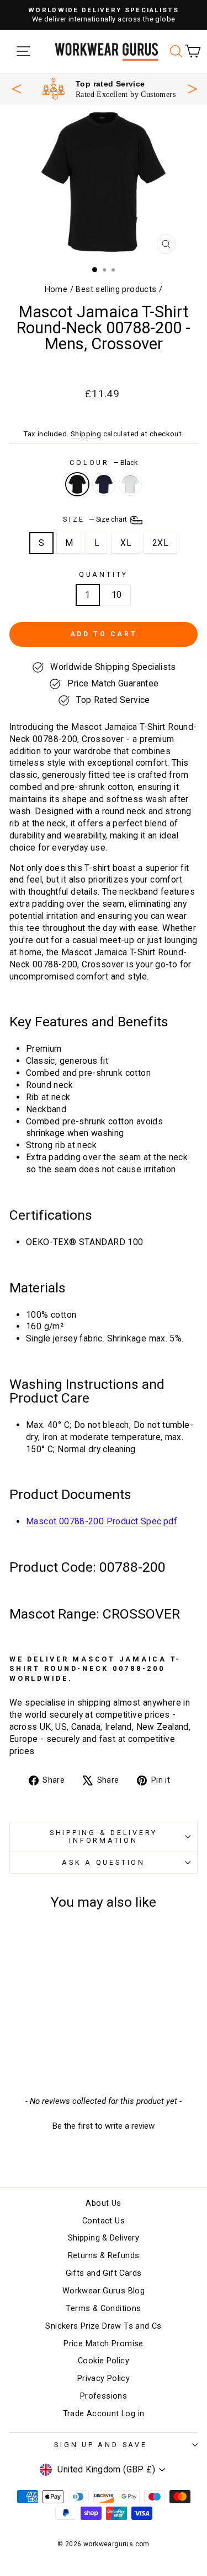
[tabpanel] (109, 89)
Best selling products (116, 289)
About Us (103, 2203)
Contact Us (104, 2221)
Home (56, 289)
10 (117, 595)
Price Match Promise (103, 2344)
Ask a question (104, 1862)
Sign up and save (100, 2445)
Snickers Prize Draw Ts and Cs (103, 2326)
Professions (104, 2396)
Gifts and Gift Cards (104, 2273)
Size (96, 519)
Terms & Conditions (103, 2309)
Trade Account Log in (104, 2414)
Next (193, 88)
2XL (160, 543)
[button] (104, 2125)
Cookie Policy (104, 2361)
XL (126, 543)
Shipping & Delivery (104, 2238)
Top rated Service (110, 84)
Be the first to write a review (104, 2126)
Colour (103, 462)
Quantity (104, 574)
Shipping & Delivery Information (104, 1836)
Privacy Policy (104, 2379)
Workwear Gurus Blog (104, 2291)
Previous (17, 89)
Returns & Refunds (104, 2256)
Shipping (86, 434)
